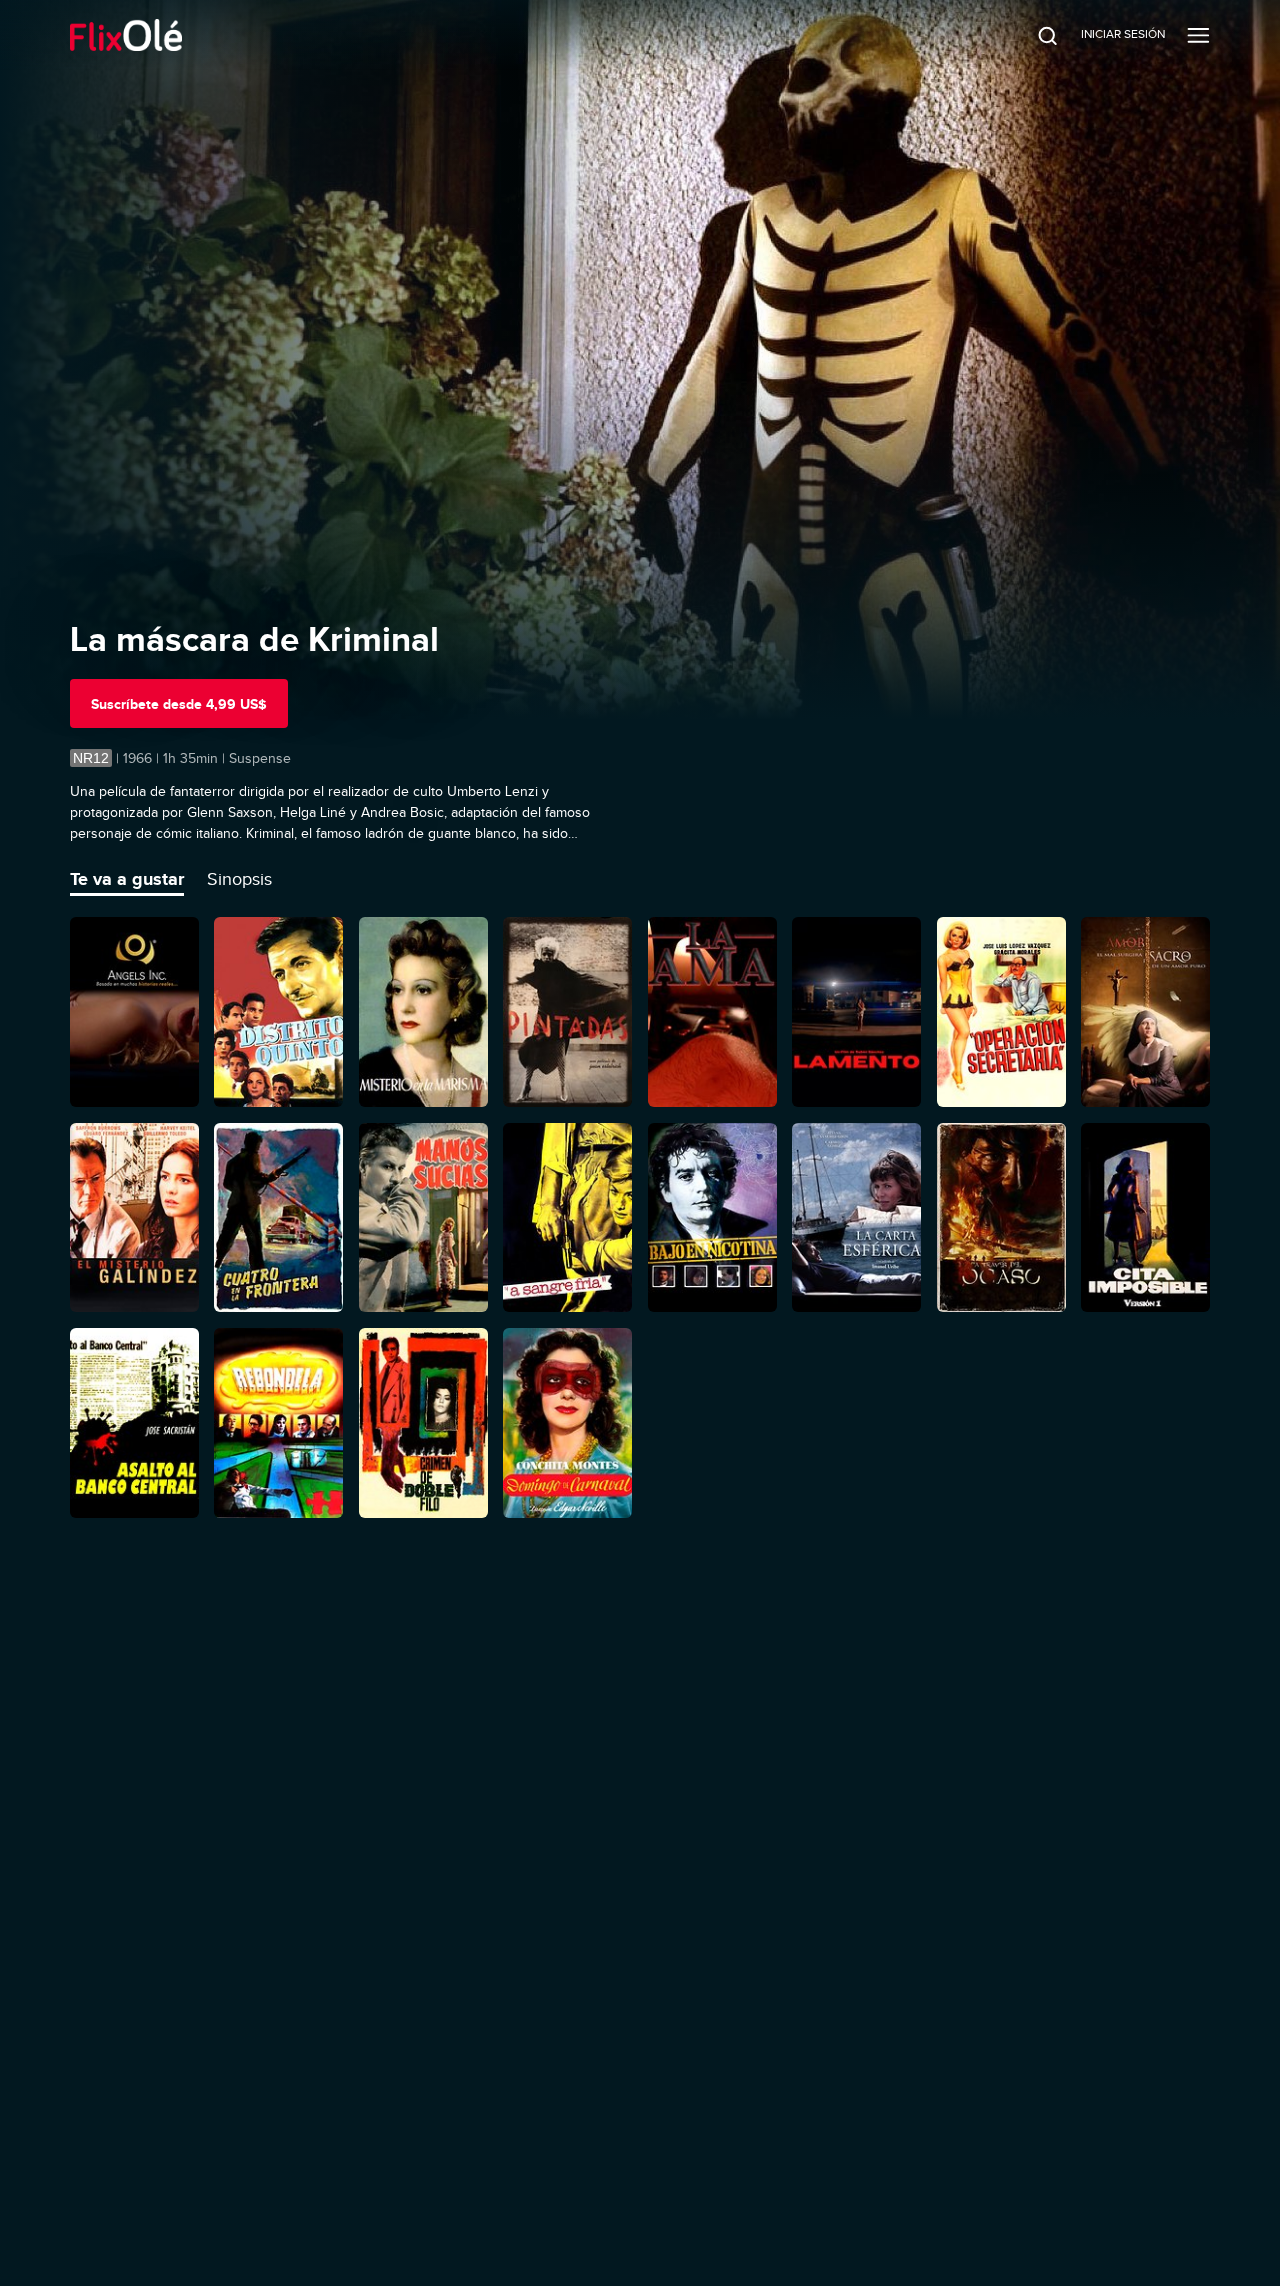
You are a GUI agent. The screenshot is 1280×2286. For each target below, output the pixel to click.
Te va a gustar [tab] (127, 879)
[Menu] (1198, 35)
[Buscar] (1034, 35)
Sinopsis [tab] (239, 879)
